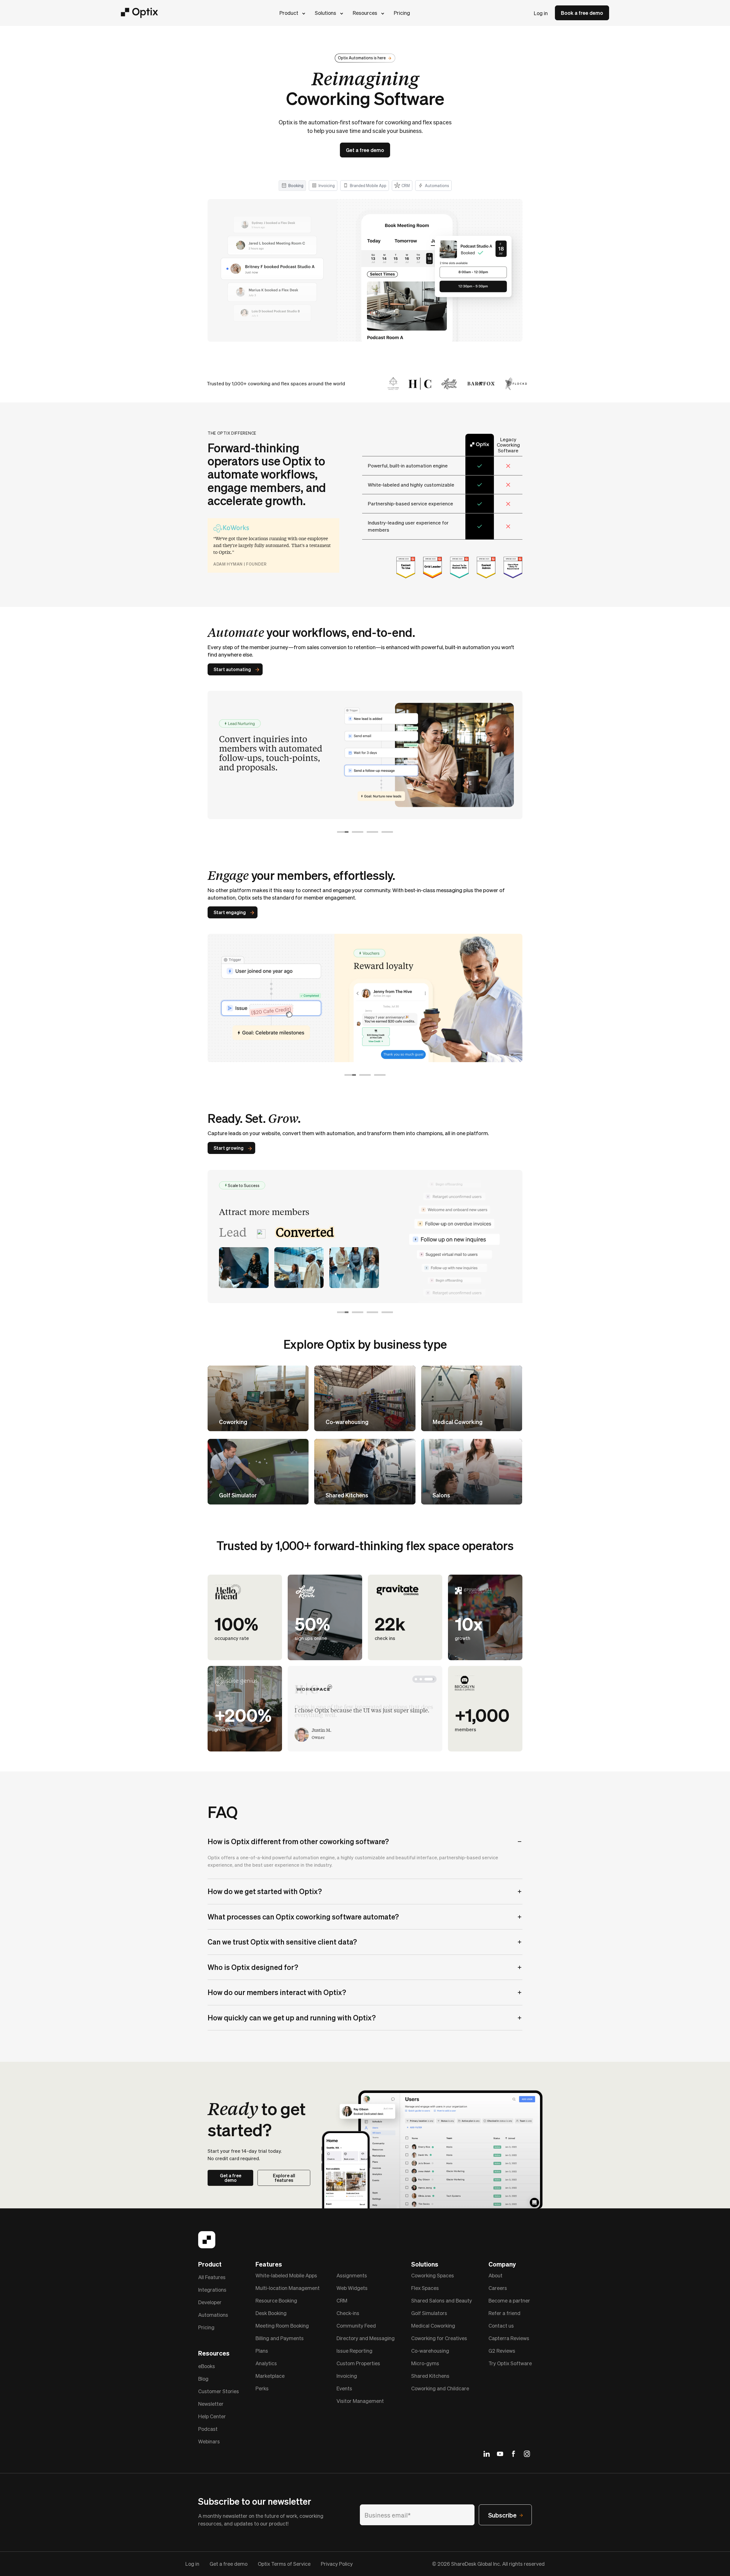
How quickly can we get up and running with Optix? (292, 2018)
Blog (203, 2378)
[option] (365, 747)
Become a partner (509, 2300)
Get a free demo (365, 150)
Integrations (212, 2290)
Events (344, 2388)
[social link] (487, 2454)
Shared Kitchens (347, 1495)
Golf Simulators (429, 2313)
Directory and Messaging (366, 2338)
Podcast (208, 2429)
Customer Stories (219, 2391)
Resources (365, 13)
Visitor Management (360, 2401)
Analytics (266, 2363)
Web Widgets (352, 2288)
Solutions (326, 13)
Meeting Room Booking (282, 2325)
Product (289, 13)
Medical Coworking (458, 1422)
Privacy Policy (337, 2564)
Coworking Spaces (433, 2275)
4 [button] (387, 832)
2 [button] (358, 832)
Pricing (402, 13)
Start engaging (230, 912)
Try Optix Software (510, 2363)
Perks (262, 2388)
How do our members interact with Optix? (277, 1992)
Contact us (501, 2325)
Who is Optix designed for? (253, 1967)
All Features (212, 2277)
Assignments (352, 2275)
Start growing (229, 1148)
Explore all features (284, 2178)
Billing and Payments (280, 2338)
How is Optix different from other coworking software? (298, 1841)
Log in (541, 13)
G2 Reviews (502, 2351)
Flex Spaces (425, 2288)
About (495, 2275)
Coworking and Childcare (440, 2388)
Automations (213, 2315)
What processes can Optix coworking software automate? (303, 1917)
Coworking (233, 1422)
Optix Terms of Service (284, 2564)
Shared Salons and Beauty (442, 2300)
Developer (210, 2302)
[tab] (292, 186)
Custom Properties (358, 2363)
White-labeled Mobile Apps (286, 2275)
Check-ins (348, 2313)
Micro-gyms (425, 2363)
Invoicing (347, 2376)
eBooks (207, 2366)
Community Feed (356, 2325)
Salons (441, 1495)
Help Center (212, 2416)
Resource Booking (276, 2300)
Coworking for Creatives (439, 2338)
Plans (262, 2351)
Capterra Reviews (509, 2338)
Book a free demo (582, 13)
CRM (342, 2300)
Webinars (209, 2441)
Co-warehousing (347, 1422)
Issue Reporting (354, 2351)
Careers (498, 2288)
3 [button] (372, 832)
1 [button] (343, 832)
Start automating (232, 669)
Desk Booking (271, 2313)
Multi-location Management (288, 2288)
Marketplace (270, 2376)
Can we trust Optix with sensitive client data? (282, 1942)
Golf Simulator (238, 1495)
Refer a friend (504, 2313)
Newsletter (211, 2404)
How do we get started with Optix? (265, 1891)
